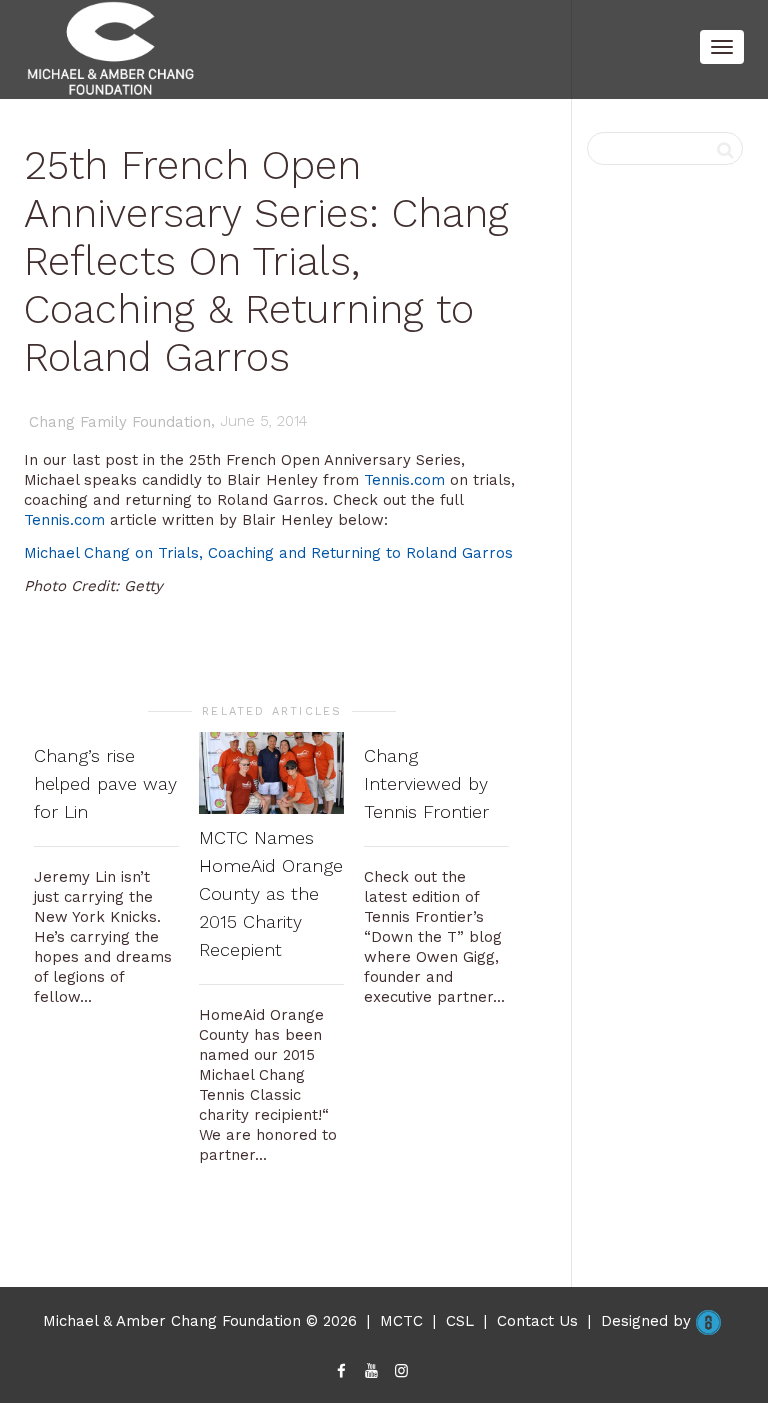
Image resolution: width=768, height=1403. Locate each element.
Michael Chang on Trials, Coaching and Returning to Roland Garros (268, 553)
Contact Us (537, 1321)
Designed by (648, 1321)
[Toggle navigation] (722, 47)
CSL (460, 1321)
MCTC (401, 1321)
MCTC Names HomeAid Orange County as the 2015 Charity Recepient (271, 893)
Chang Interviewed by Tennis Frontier (426, 783)
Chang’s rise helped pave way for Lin (105, 783)
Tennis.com (404, 480)
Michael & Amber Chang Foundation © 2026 (200, 1321)
